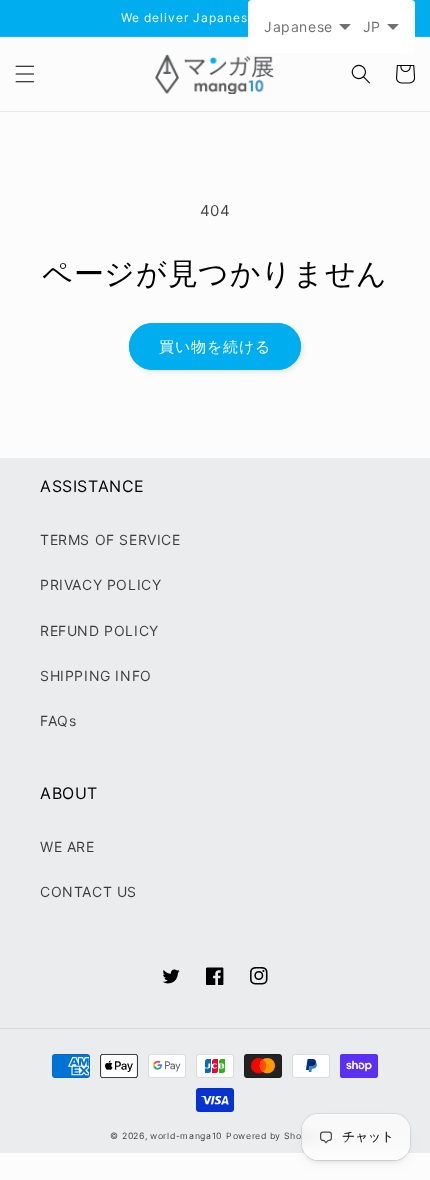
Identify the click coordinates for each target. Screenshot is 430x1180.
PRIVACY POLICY (100, 584)
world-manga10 (186, 1136)
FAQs (58, 720)
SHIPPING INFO (96, 675)
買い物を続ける (215, 346)
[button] (25, 74)
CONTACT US (88, 891)
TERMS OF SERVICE (110, 539)
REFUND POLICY (99, 630)
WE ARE (67, 846)
